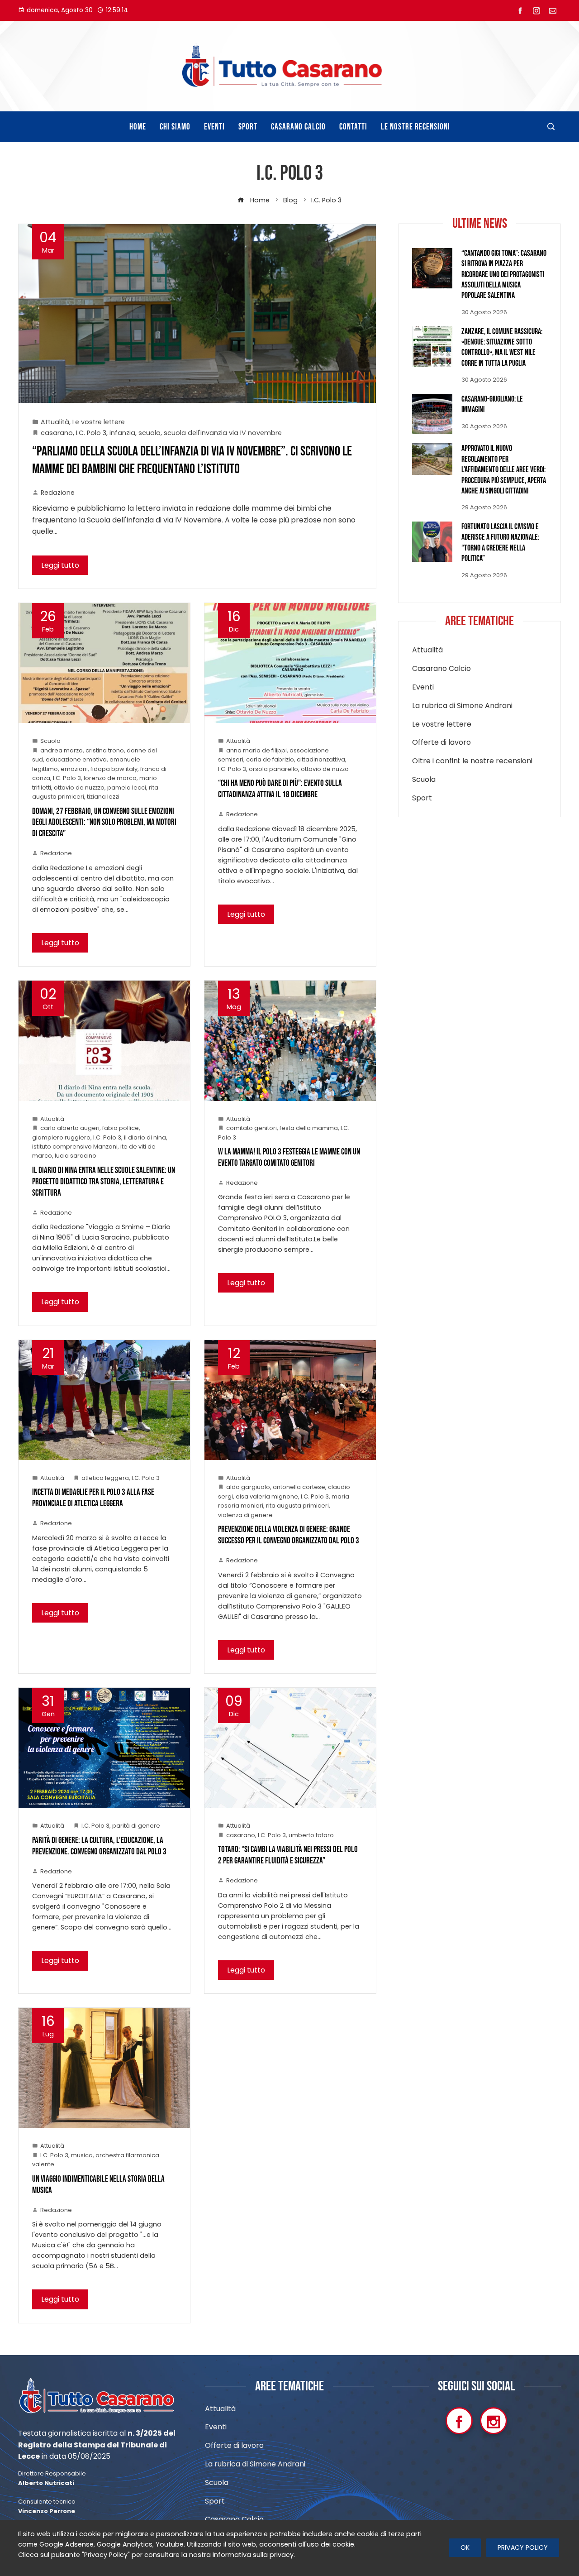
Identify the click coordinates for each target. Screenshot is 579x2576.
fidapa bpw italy (114, 769)
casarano (57, 433)
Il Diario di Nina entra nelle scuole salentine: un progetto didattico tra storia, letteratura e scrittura (104, 1182)
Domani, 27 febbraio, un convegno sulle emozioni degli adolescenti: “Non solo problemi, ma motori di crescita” (104, 823)
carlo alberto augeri (70, 1128)
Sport (422, 798)
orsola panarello (273, 769)
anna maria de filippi (256, 750)
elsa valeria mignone (267, 1496)
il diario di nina (145, 1137)
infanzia (122, 433)
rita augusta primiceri (297, 1506)
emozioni (74, 769)
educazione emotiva (76, 759)
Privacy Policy (523, 2547)
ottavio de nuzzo (325, 769)
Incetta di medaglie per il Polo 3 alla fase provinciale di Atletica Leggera (93, 1498)
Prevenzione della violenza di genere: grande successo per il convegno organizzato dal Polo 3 (289, 1535)
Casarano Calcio (441, 669)
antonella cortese (299, 1487)
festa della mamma (309, 1128)
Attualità (55, 422)
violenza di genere (245, 1515)
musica (82, 2155)
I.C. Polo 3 (91, 433)
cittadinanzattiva (321, 759)
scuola (149, 433)
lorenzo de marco (110, 778)
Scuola (50, 741)
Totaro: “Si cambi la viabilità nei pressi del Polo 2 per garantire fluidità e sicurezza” (288, 1855)
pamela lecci (127, 788)
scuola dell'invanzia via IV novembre (223, 433)
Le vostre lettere (99, 422)
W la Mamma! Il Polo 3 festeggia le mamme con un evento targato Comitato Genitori (289, 1158)
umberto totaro (311, 1835)
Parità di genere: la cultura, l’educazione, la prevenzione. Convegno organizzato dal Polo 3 (99, 1846)
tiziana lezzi (103, 797)
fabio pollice (121, 1128)
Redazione (58, 493)
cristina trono (105, 750)
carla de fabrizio (270, 759)
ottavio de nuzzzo (79, 788)
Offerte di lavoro (441, 743)
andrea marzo (62, 750)
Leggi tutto (60, 565)
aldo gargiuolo (248, 1487)
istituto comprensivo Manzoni (75, 1147)
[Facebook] (459, 2421)
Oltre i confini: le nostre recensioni (472, 761)
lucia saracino (76, 1156)
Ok (465, 2547)
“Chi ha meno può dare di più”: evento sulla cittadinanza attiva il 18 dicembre (280, 789)
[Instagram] (494, 2421)
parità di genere (136, 1826)
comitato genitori (252, 1128)
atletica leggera (105, 1478)
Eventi (423, 687)
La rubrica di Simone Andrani (462, 706)
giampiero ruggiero (61, 1137)
